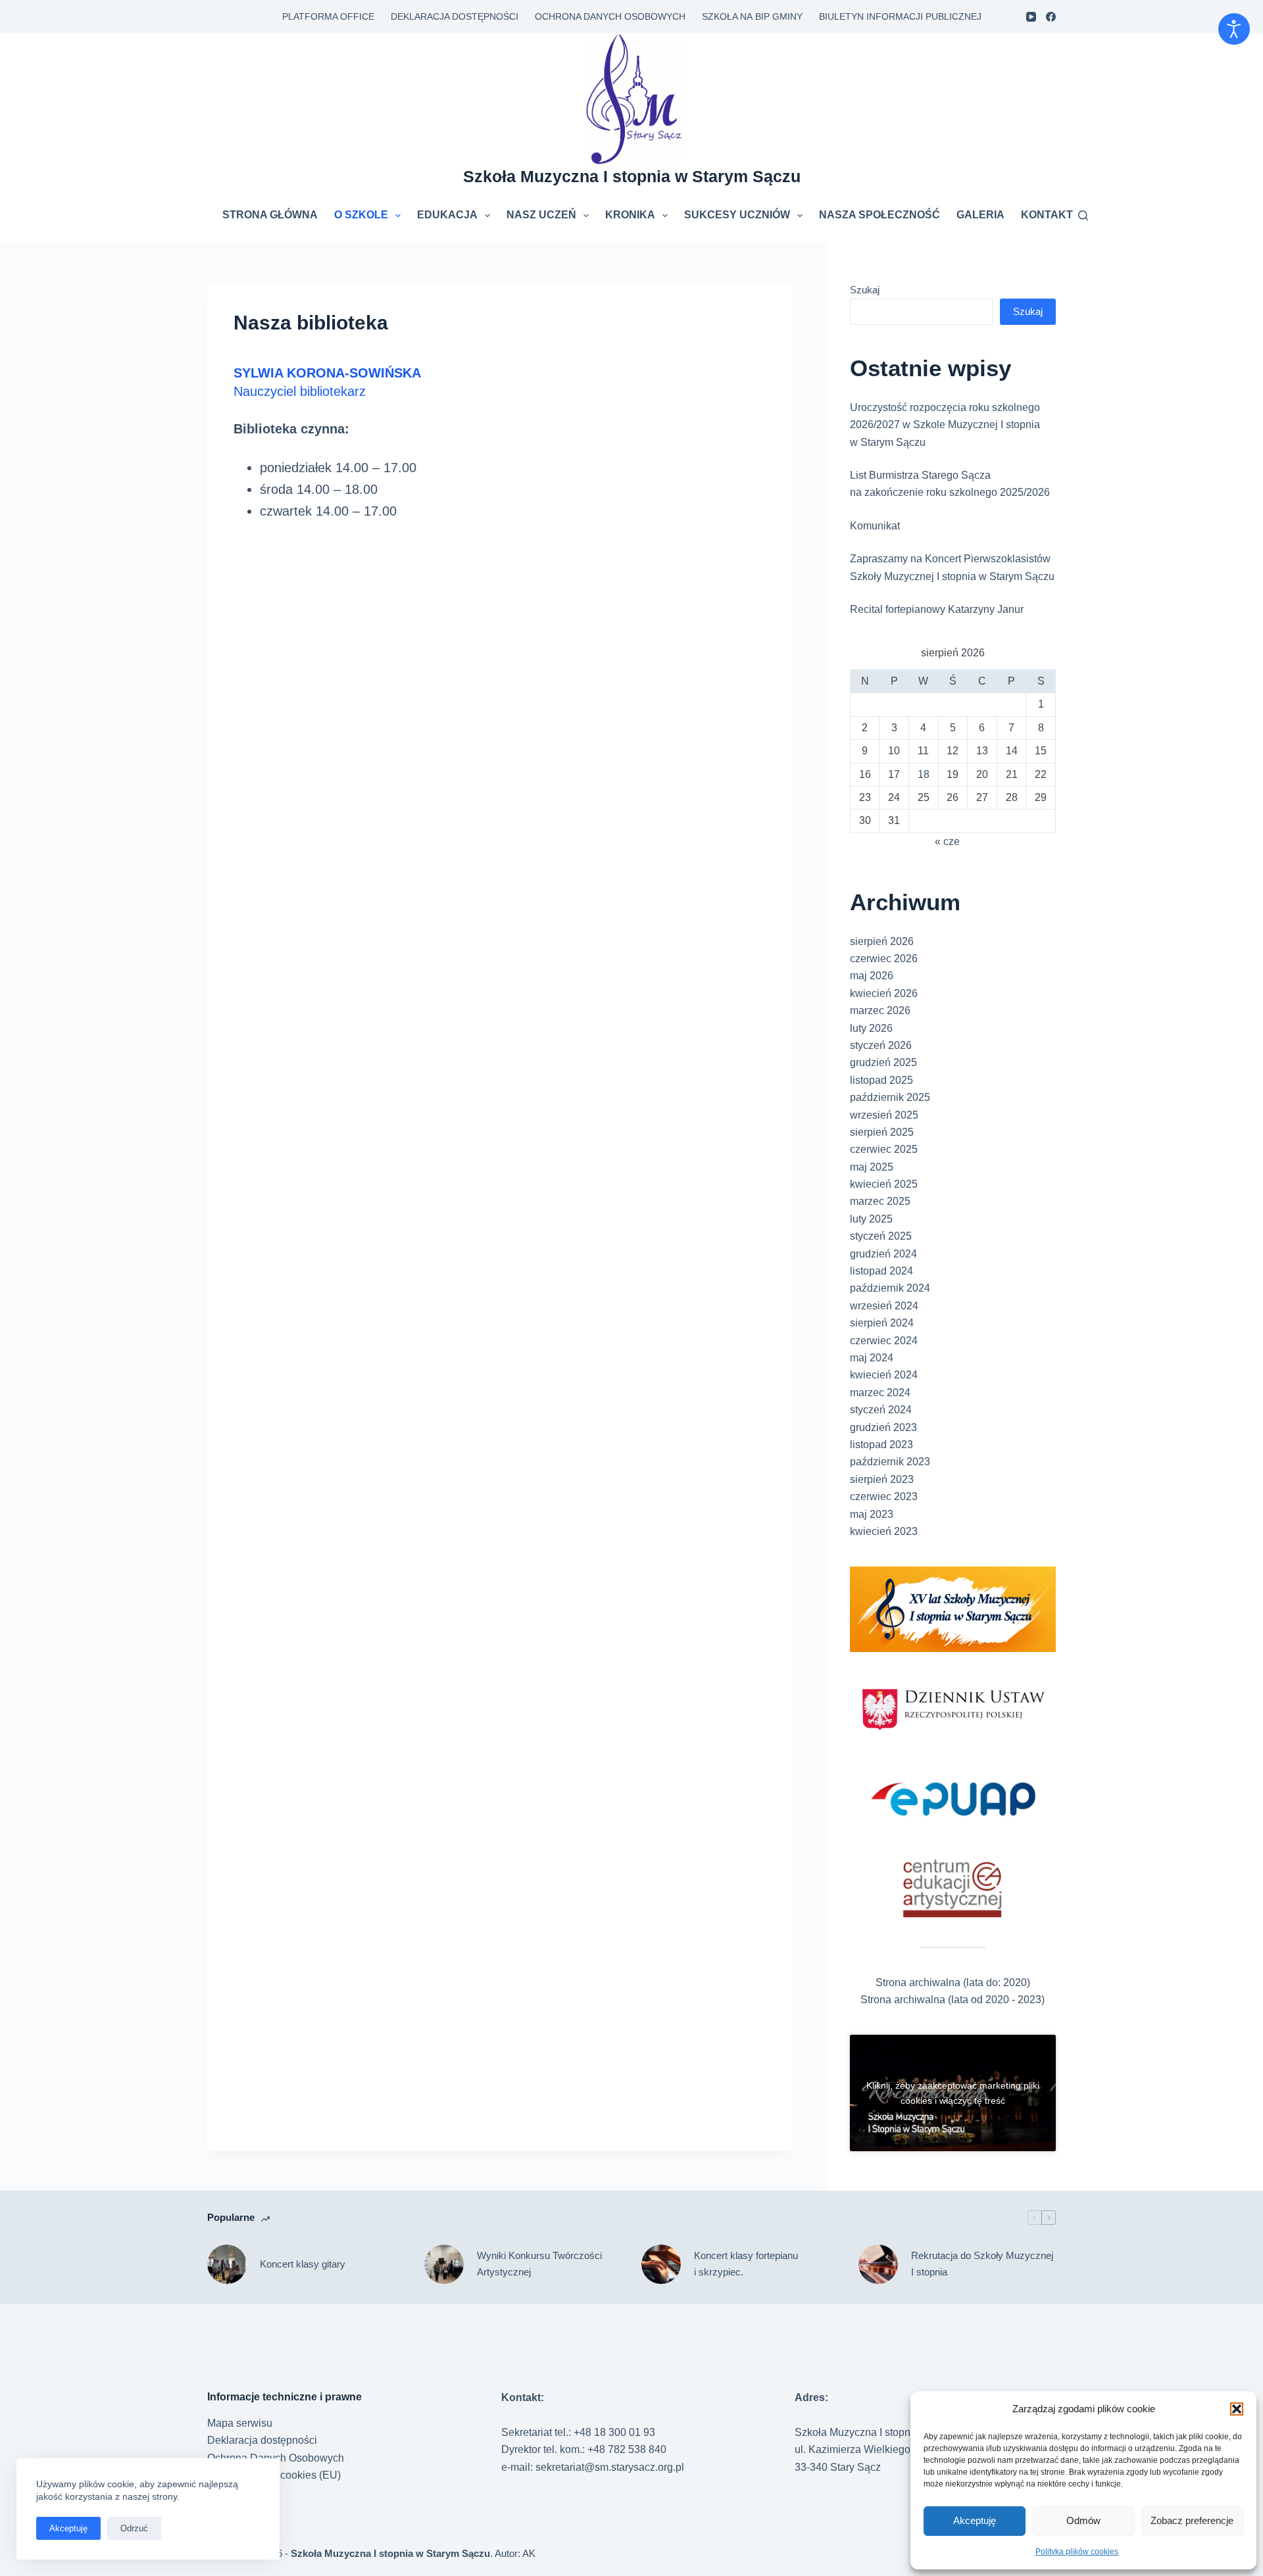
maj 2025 (872, 1167)
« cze (947, 841)
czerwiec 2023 (884, 1496)
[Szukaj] (1083, 215)
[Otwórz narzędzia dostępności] (1234, 29)
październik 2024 (890, 1288)
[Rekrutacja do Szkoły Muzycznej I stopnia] (878, 2264)
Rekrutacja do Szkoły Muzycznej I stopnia (982, 2264)
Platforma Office (328, 16)
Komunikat (875, 526)
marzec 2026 (880, 1010)
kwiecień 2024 (884, 1375)
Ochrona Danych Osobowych (610, 16)
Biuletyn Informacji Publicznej (900, 16)
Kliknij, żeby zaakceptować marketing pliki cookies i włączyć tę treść (953, 2093)
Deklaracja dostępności (455, 16)
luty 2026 (871, 1028)
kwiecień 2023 (884, 1531)
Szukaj (865, 290)
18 (924, 774)
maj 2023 (872, 1514)
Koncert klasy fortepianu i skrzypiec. (746, 2264)
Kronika (630, 215)
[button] (1237, 2409)
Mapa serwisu (240, 2423)
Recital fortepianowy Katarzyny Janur (937, 609)
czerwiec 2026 (884, 959)
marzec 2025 (880, 1201)
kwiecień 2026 (884, 993)
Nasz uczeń (541, 215)
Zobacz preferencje (1192, 2520)
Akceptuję (975, 2520)
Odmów (1083, 2520)
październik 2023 (890, 1462)
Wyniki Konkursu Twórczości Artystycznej (539, 2264)
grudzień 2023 (883, 1427)
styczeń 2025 (881, 1236)
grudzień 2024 (883, 1254)
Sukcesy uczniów (737, 215)
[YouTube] (1031, 17)
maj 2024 (872, 1358)
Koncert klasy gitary (303, 2264)
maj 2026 (872, 976)
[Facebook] (1051, 17)
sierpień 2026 (882, 941)
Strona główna (270, 215)
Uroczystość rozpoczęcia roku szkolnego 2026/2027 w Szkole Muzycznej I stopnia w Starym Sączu (945, 425)
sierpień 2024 (882, 1323)
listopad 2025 (881, 1080)
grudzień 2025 (883, 1062)
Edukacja (447, 215)
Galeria (980, 215)
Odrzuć (134, 2528)
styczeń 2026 (881, 1045)
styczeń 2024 (881, 1410)
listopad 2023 (881, 1445)
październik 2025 (890, 1097)
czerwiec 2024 (884, 1341)
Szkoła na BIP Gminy (752, 16)
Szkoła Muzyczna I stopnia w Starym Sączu (632, 176)
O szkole (361, 215)
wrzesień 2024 (884, 1306)
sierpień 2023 (882, 1479)
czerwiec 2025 (884, 1149)
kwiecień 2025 (884, 1184)
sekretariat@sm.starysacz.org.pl (610, 2467)
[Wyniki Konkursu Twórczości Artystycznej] (444, 2264)
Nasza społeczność (879, 215)
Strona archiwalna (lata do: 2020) (953, 1982)
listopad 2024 (881, 1271)
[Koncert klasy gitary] (227, 2264)
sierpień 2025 (882, 1132)
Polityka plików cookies (1077, 2552)
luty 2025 (871, 1219)
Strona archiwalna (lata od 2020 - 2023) (953, 2000)
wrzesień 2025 (884, 1115)
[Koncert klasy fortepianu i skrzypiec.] (661, 2264)
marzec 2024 (880, 1393)
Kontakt (1047, 215)
